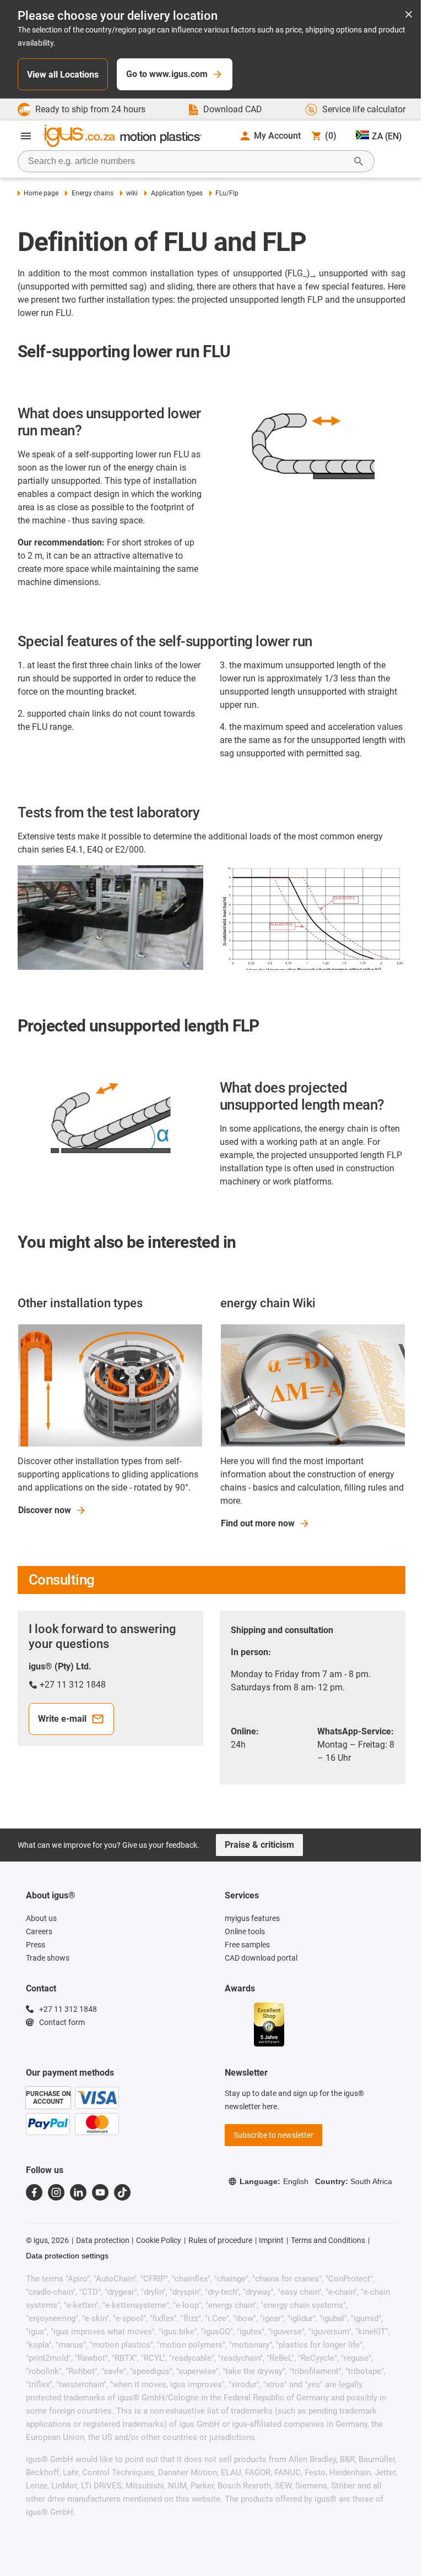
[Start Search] (359, 161)
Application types (177, 193)
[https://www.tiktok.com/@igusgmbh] (122, 2192)
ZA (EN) (387, 136)
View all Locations (63, 75)
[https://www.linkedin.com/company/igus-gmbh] (78, 2192)
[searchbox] (187, 161)
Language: (274, 2181)
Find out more (258, 1523)
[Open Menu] (26, 136)
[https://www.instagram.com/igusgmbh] (56, 2192)
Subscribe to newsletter (273, 2135)
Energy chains (92, 193)
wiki (132, 193)
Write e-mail (62, 1719)
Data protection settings (67, 2256)
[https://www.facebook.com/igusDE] (34, 2192)
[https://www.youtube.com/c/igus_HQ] (100, 2192)
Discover (45, 1510)
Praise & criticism (259, 1845)
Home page (41, 193)
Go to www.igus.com (167, 74)
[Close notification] (409, 15)
